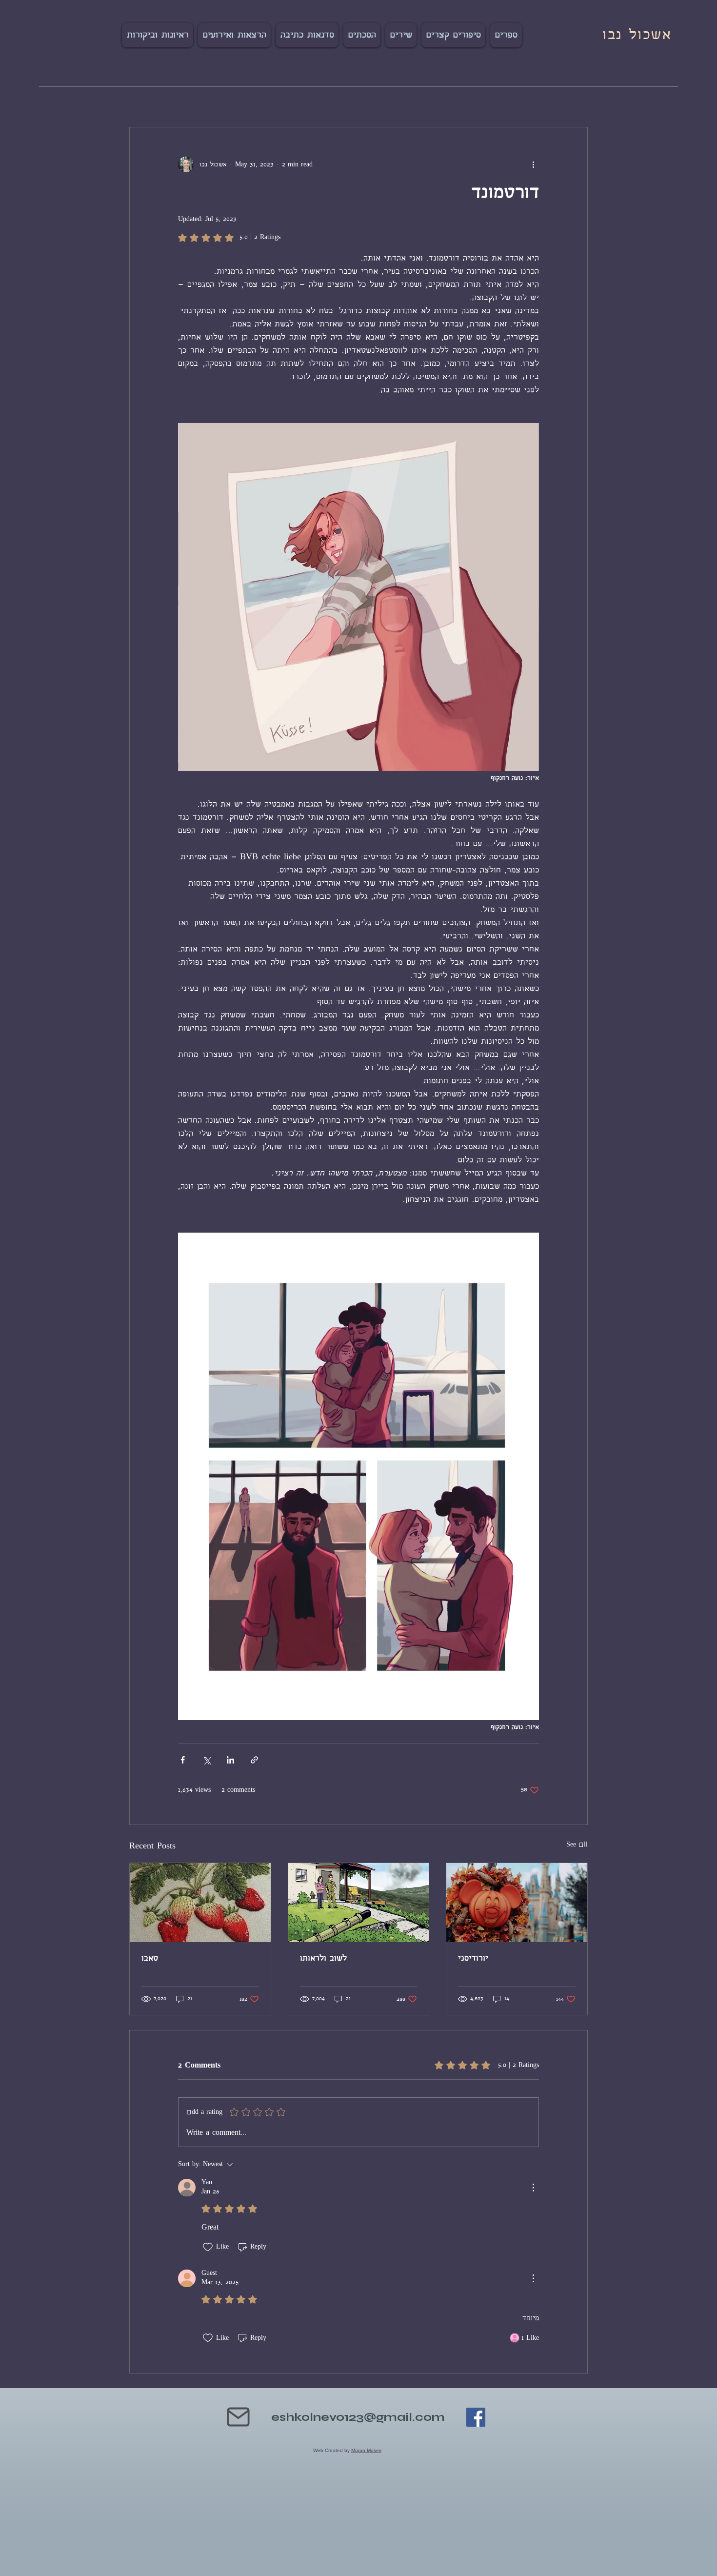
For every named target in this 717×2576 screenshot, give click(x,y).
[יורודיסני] (517, 1903)
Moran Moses (366, 2450)
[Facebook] (476, 2417)
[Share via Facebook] (183, 1760)
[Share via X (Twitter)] (207, 1760)
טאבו (150, 1958)
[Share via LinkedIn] (230, 1760)
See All (577, 1845)
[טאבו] (200, 1903)
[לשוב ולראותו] (359, 1903)
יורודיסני (473, 1958)
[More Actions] (533, 2188)
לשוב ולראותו (323, 1958)
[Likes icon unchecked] (208, 2247)
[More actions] (533, 164)
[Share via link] (254, 1760)
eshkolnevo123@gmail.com (358, 2417)
